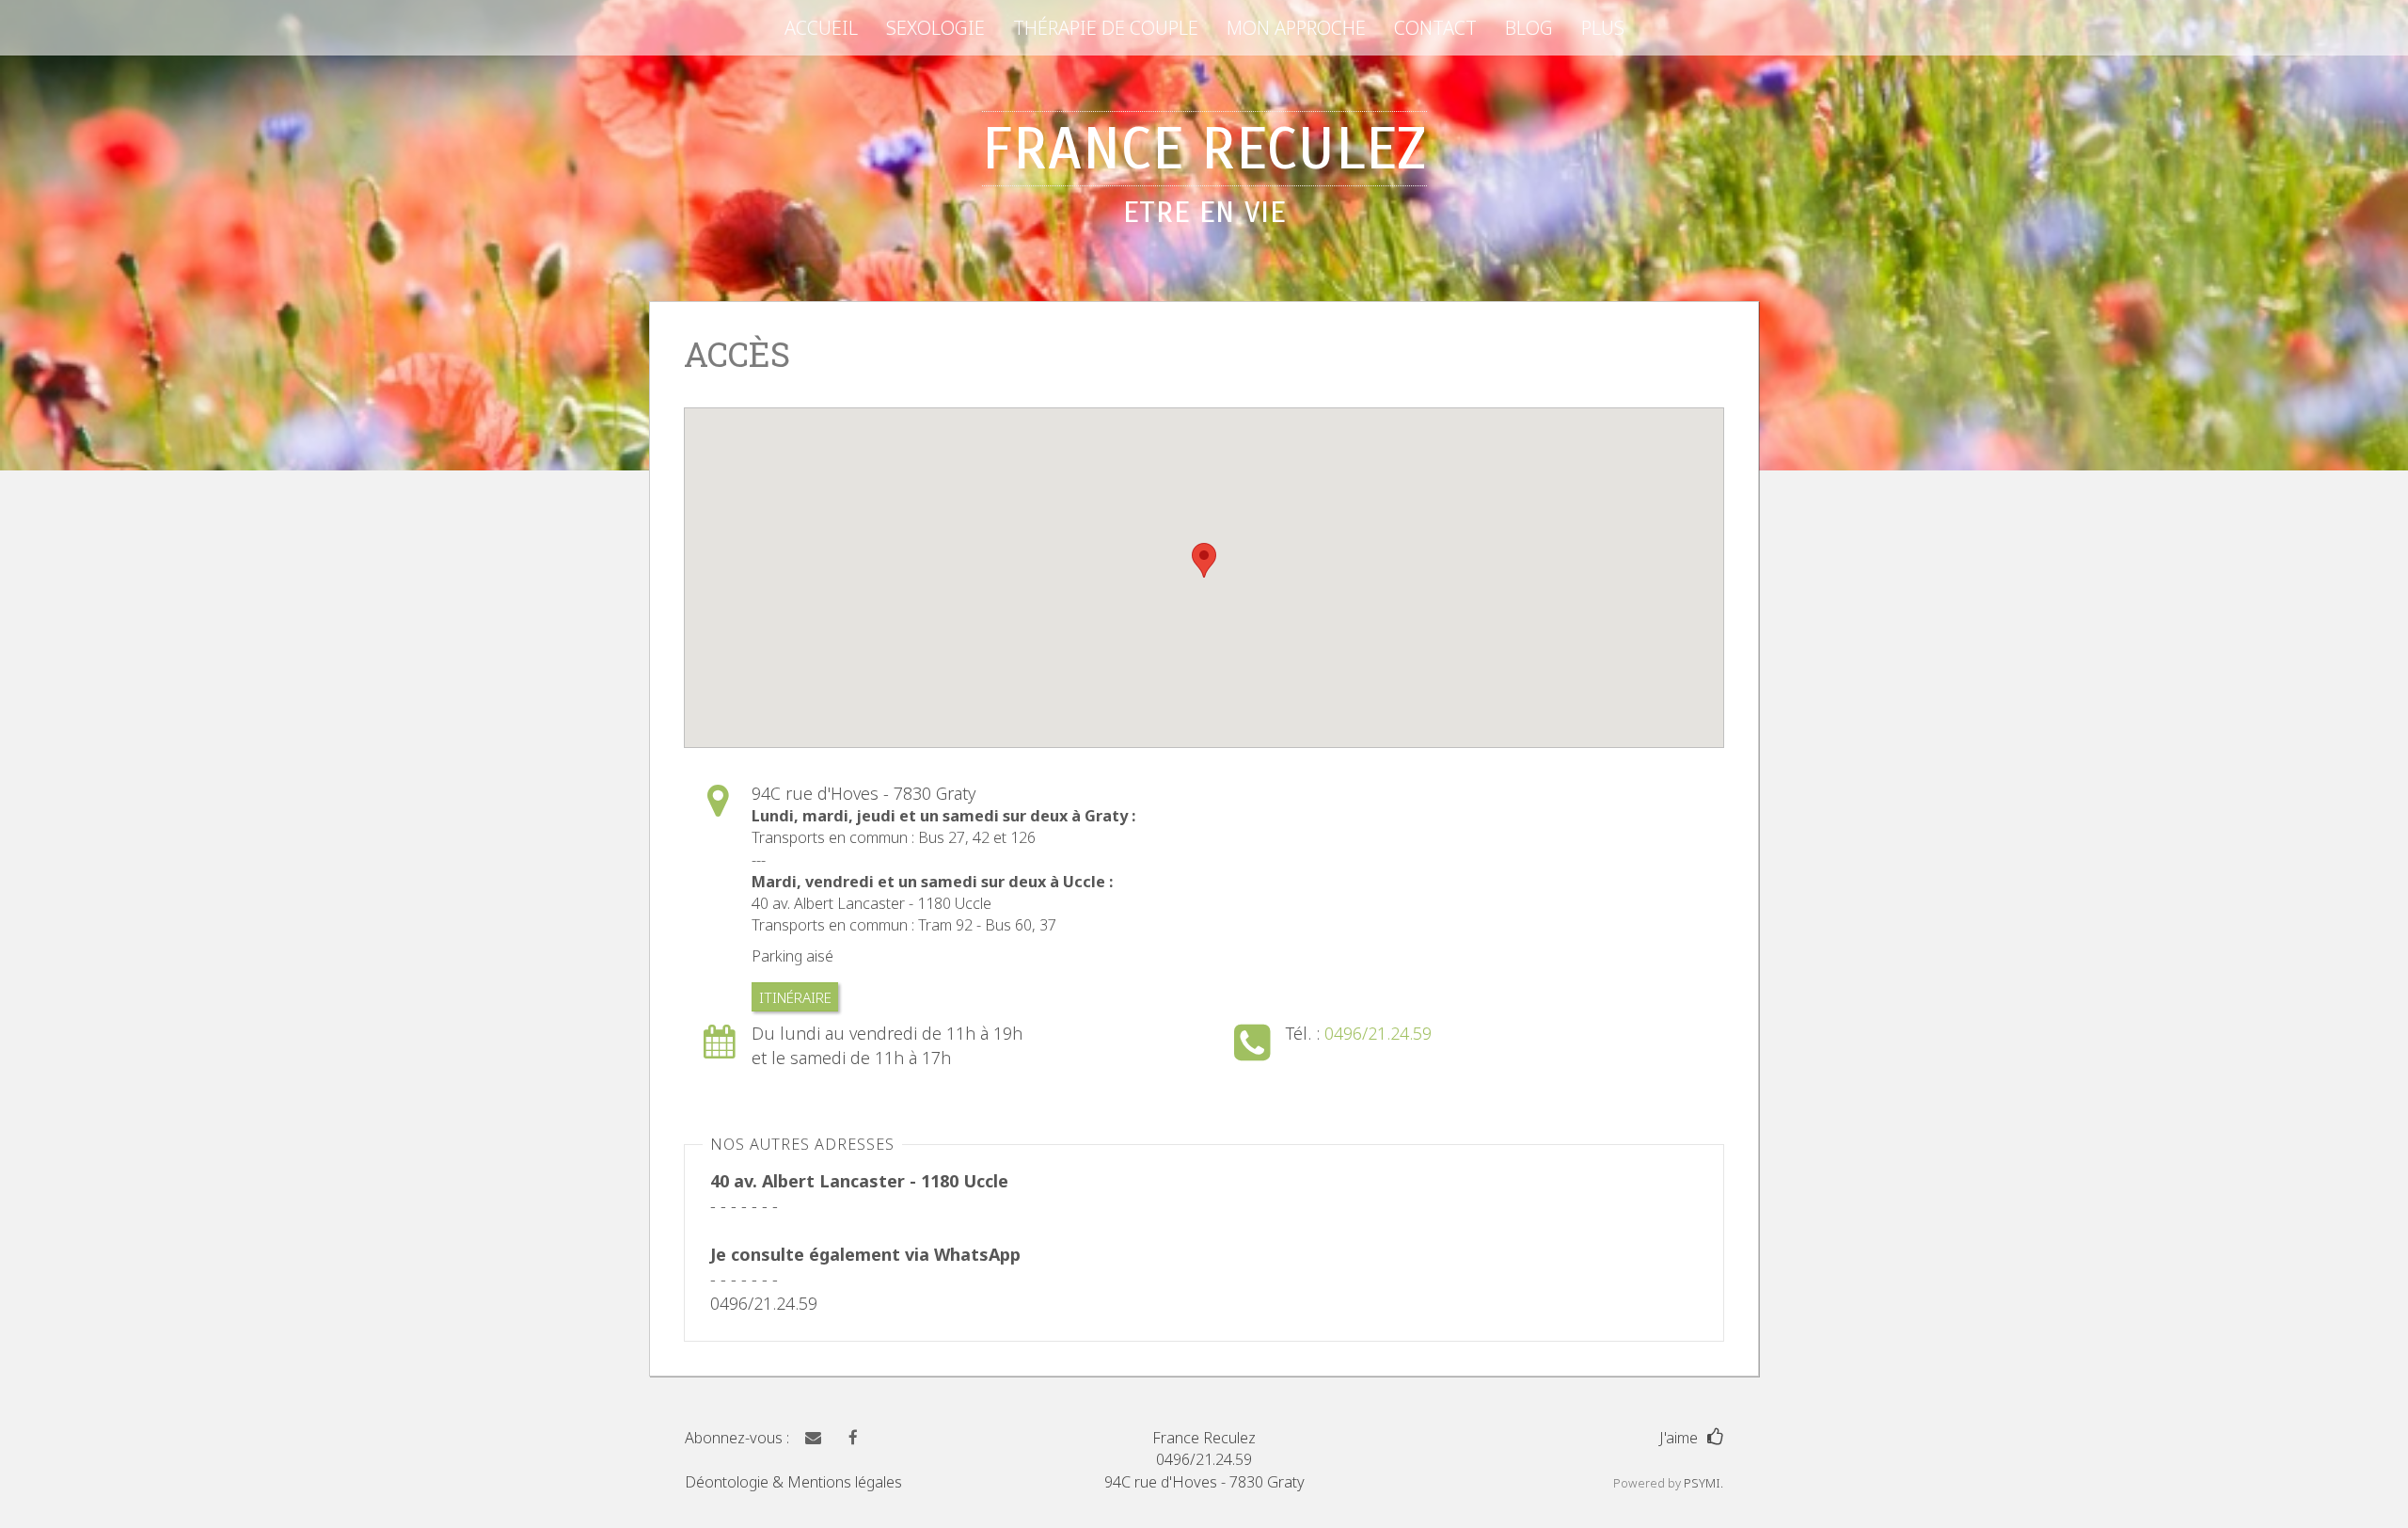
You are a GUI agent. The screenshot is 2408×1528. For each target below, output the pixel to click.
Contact (1435, 28)
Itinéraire (795, 996)
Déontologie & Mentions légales (793, 1482)
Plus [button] (1603, 28)
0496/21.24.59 (1378, 1033)
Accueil (821, 28)
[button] (811, 1438)
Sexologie (935, 28)
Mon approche (1296, 28)
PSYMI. (1703, 1483)
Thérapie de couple (1106, 28)
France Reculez (1204, 171)
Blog (1529, 28)
